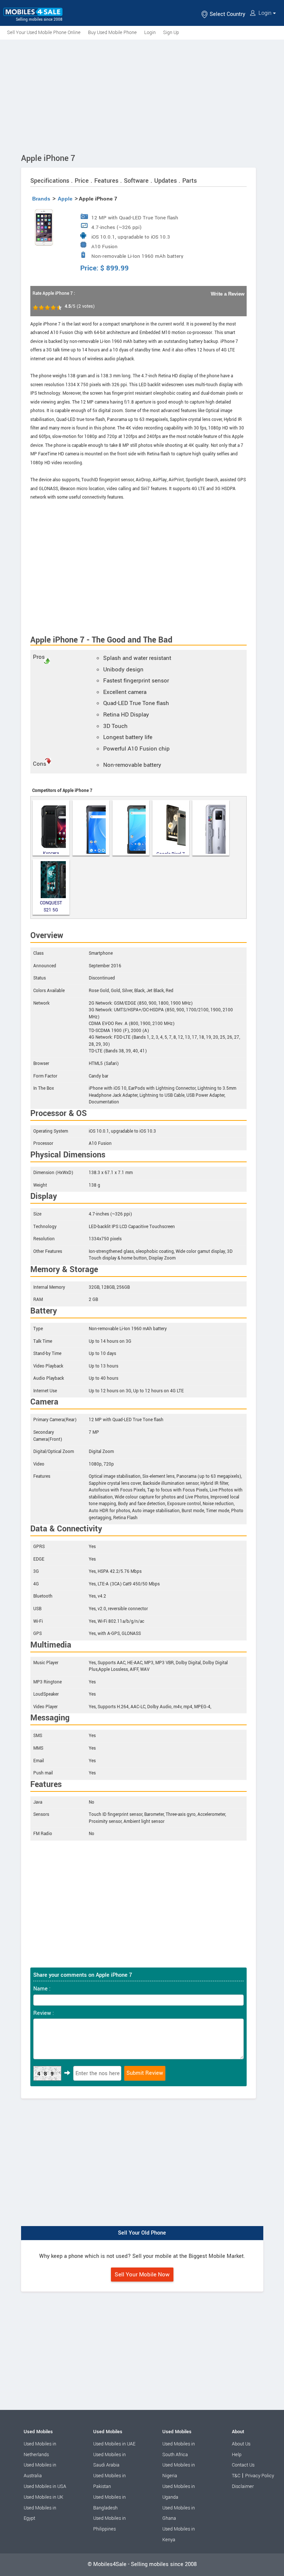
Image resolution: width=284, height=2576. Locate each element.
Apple (65, 199)
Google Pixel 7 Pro (171, 852)
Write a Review (228, 294)
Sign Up (171, 33)
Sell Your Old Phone (142, 2233)
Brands (41, 199)
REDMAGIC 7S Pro (211, 828)
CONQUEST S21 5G (51, 906)
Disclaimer (243, 2486)
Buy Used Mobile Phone (112, 33)
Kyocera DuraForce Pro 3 (51, 852)
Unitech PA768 (131, 828)
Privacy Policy (260, 2476)
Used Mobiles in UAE (114, 2444)
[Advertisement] (142, 95)
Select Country (227, 14)
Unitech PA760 (91, 828)
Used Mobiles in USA (45, 2486)
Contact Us (243, 2465)
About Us (241, 2444)
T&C (236, 2476)
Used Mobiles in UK (43, 2497)
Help (237, 2455)
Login (265, 13)
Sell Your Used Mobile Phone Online (44, 33)
